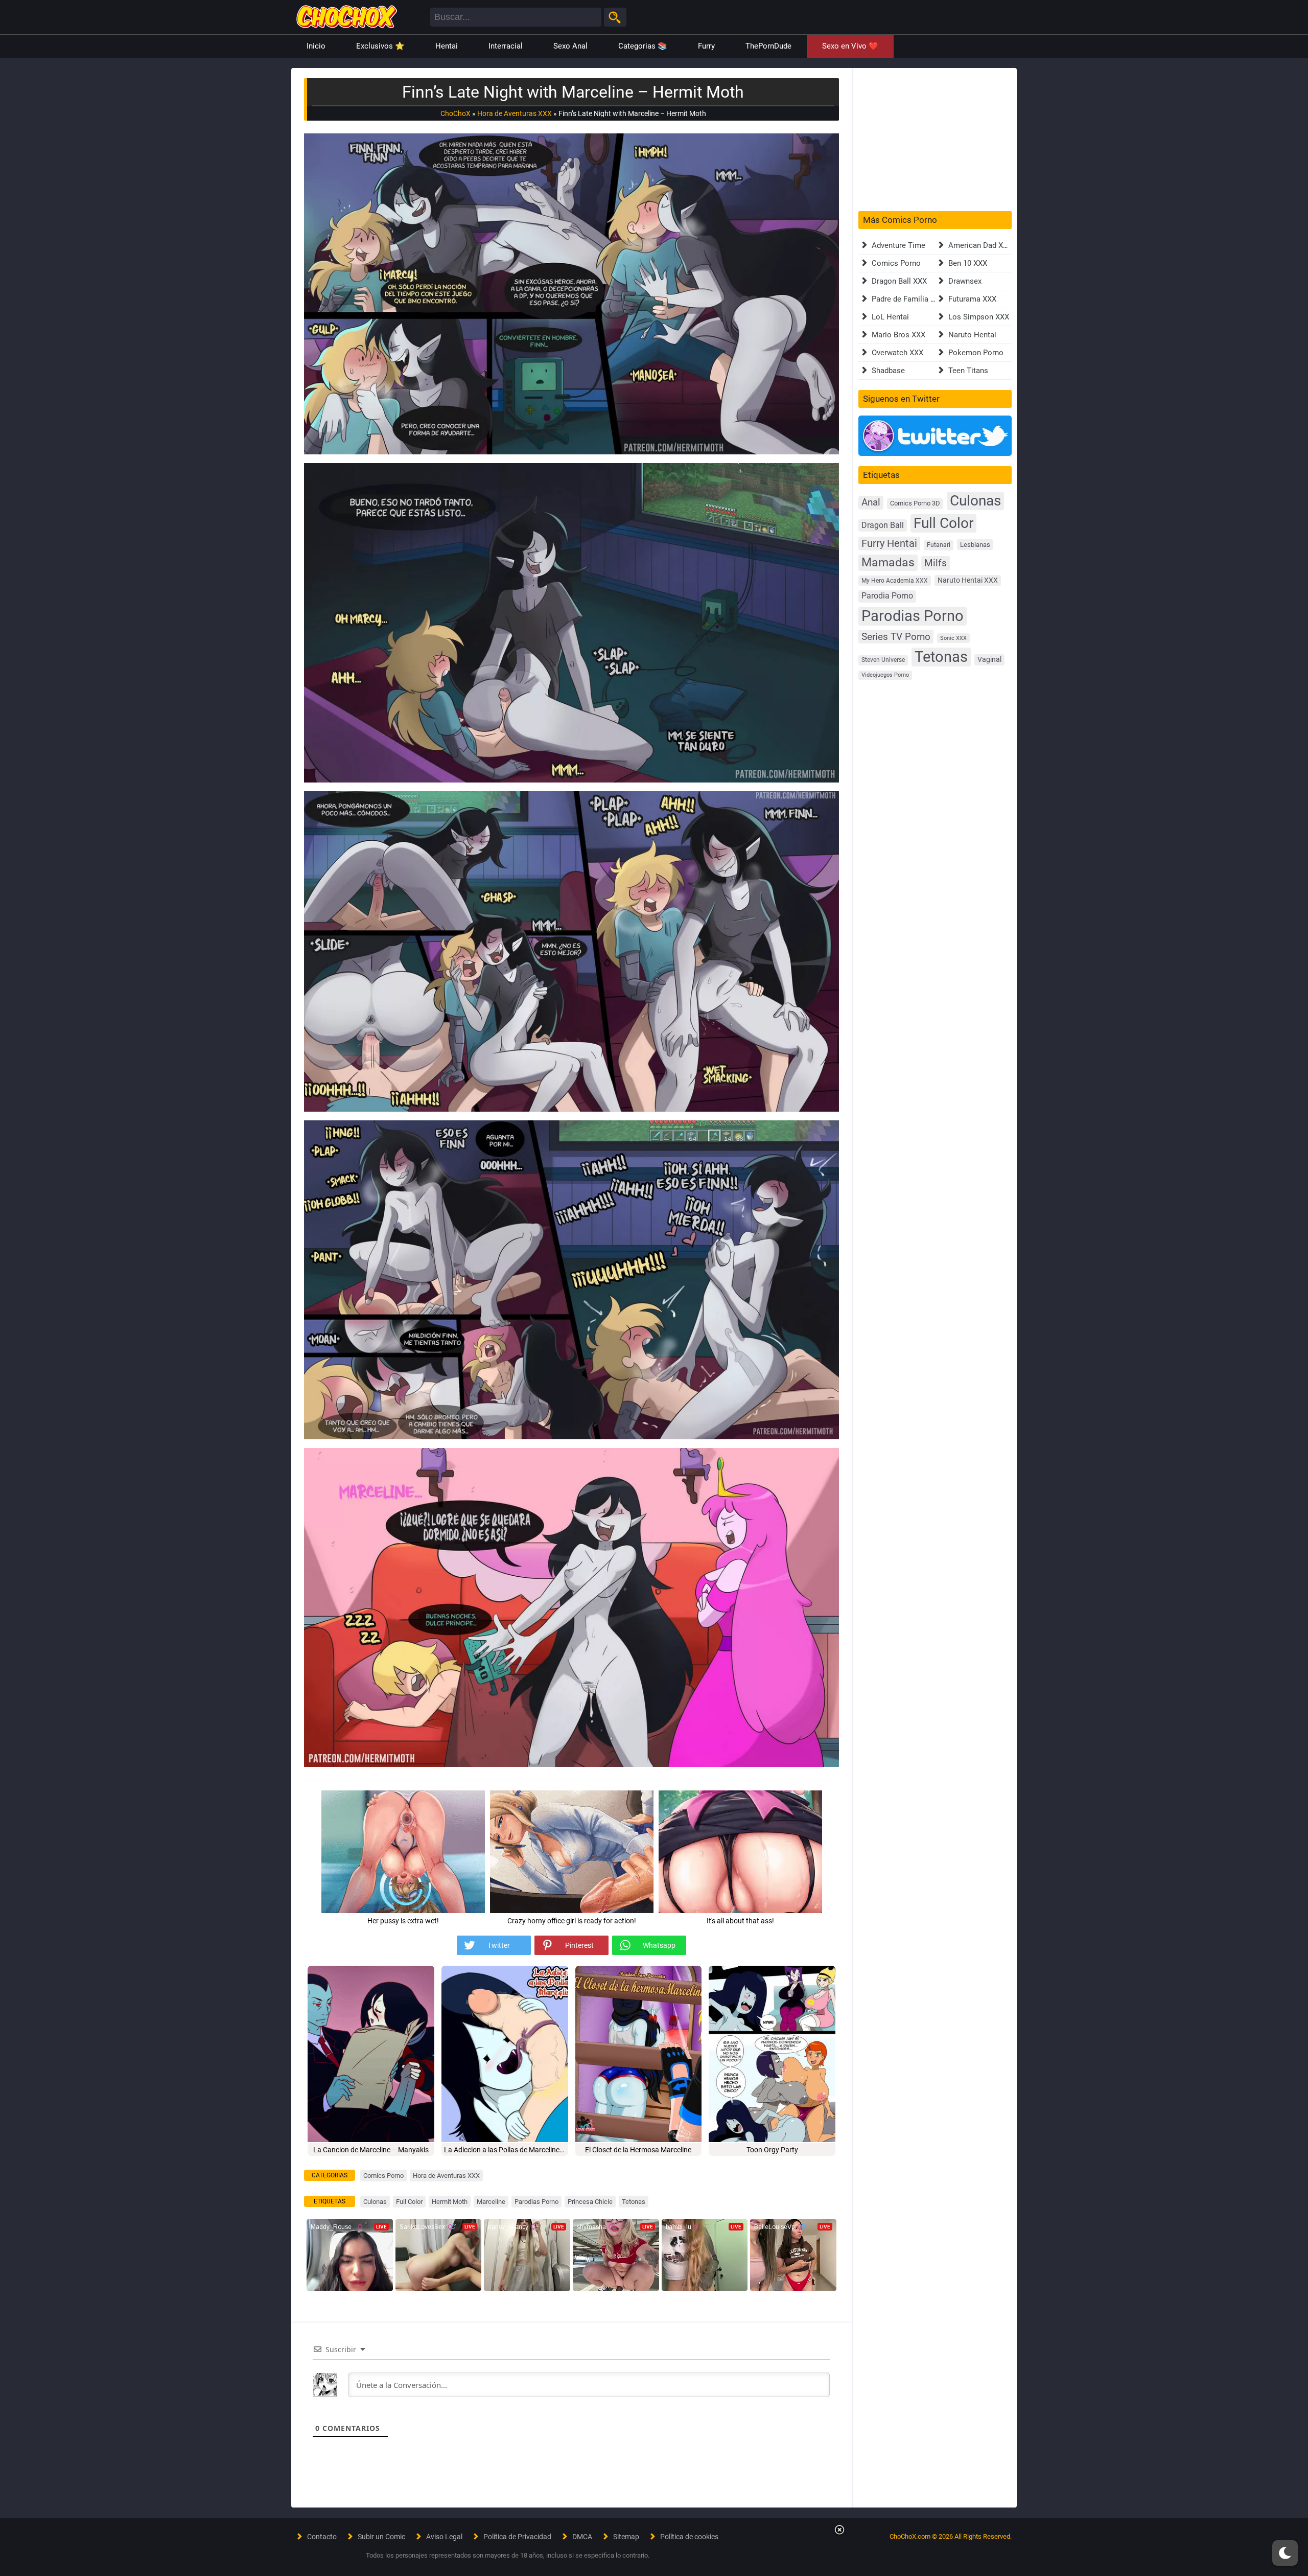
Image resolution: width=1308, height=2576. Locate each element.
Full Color (409, 2202)
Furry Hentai (889, 544)
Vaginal (989, 659)
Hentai (447, 46)
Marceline (491, 2202)
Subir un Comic (381, 2537)
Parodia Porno (887, 596)
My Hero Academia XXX (895, 581)
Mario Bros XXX (898, 335)
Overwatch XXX (897, 353)
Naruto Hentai (972, 335)
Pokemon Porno (976, 353)
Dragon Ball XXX (899, 281)
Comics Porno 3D (915, 503)
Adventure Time (898, 245)
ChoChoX (456, 113)
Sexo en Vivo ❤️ (850, 46)
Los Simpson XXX (979, 317)
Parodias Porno (536, 2202)
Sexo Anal (570, 46)
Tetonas (634, 2202)
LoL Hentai (890, 317)
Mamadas (888, 562)
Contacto (322, 2537)
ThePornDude (768, 46)
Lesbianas (975, 545)
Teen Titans (968, 371)
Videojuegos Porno (885, 675)
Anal (871, 502)
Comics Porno (383, 2176)
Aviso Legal (444, 2537)
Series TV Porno (896, 637)
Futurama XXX (972, 299)
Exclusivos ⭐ (380, 46)
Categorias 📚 (643, 46)
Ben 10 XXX (968, 263)
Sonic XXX (953, 638)
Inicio (316, 46)
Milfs (936, 563)
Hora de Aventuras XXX (515, 113)
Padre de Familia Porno (911, 299)
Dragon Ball (883, 525)
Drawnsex (965, 281)
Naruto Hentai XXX (968, 580)
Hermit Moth (450, 2202)
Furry (706, 46)
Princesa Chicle (590, 2202)
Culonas (375, 2202)
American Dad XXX (980, 245)
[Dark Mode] (1285, 2553)
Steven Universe (883, 660)
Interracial (506, 46)
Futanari (939, 545)
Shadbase (888, 371)
